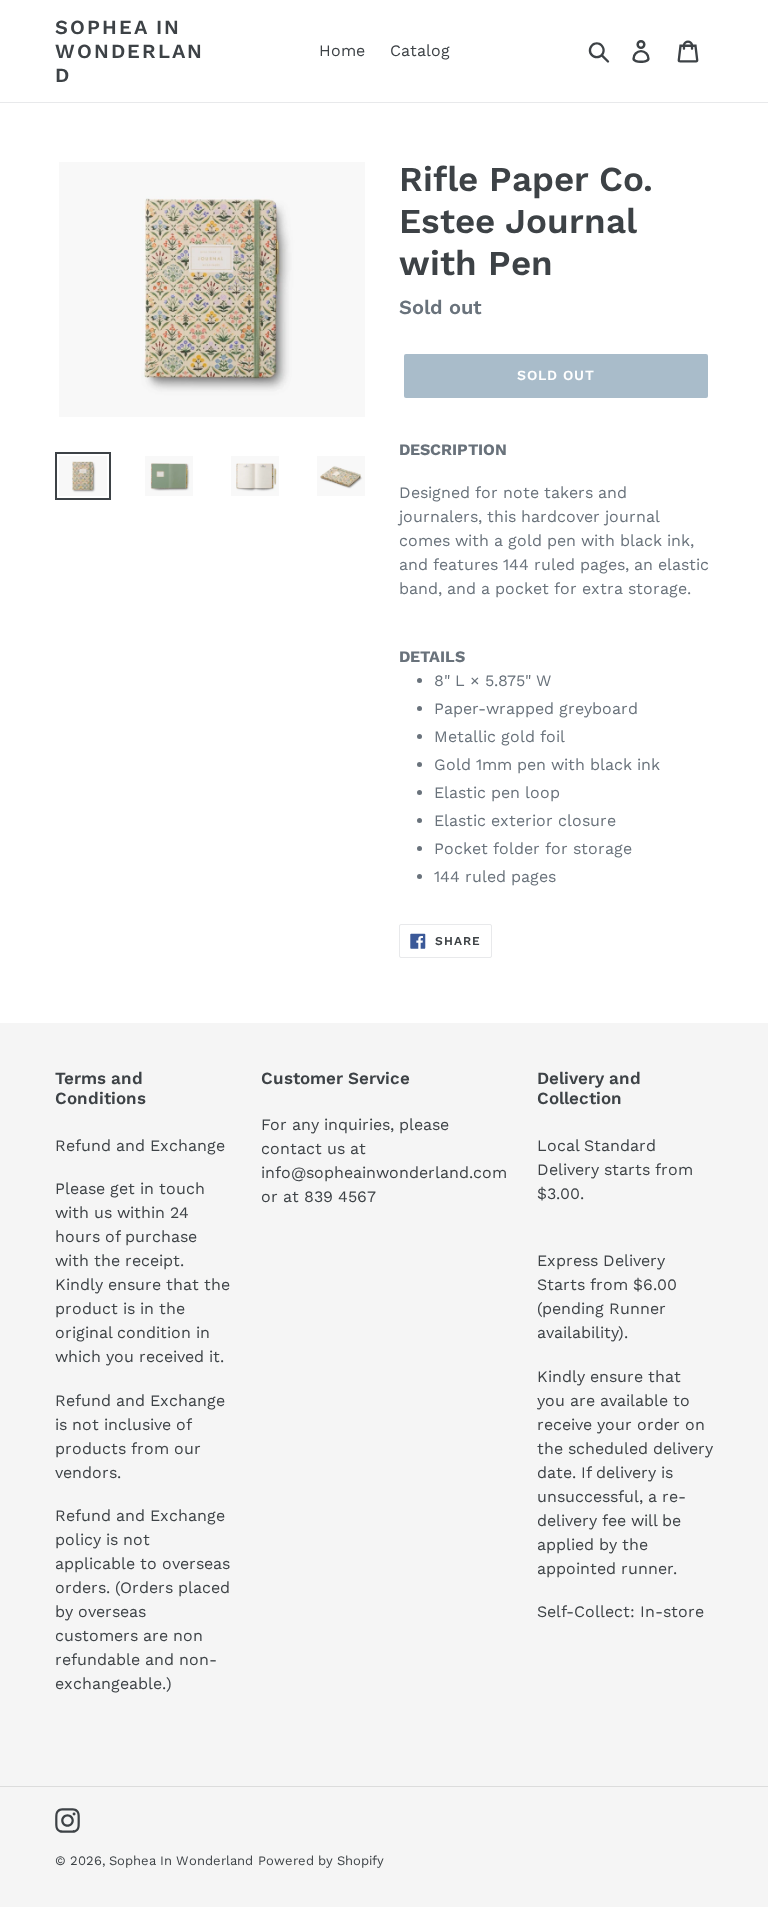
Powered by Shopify (321, 1860)
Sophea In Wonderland (129, 51)
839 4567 (340, 1196)
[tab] (556, 657)
